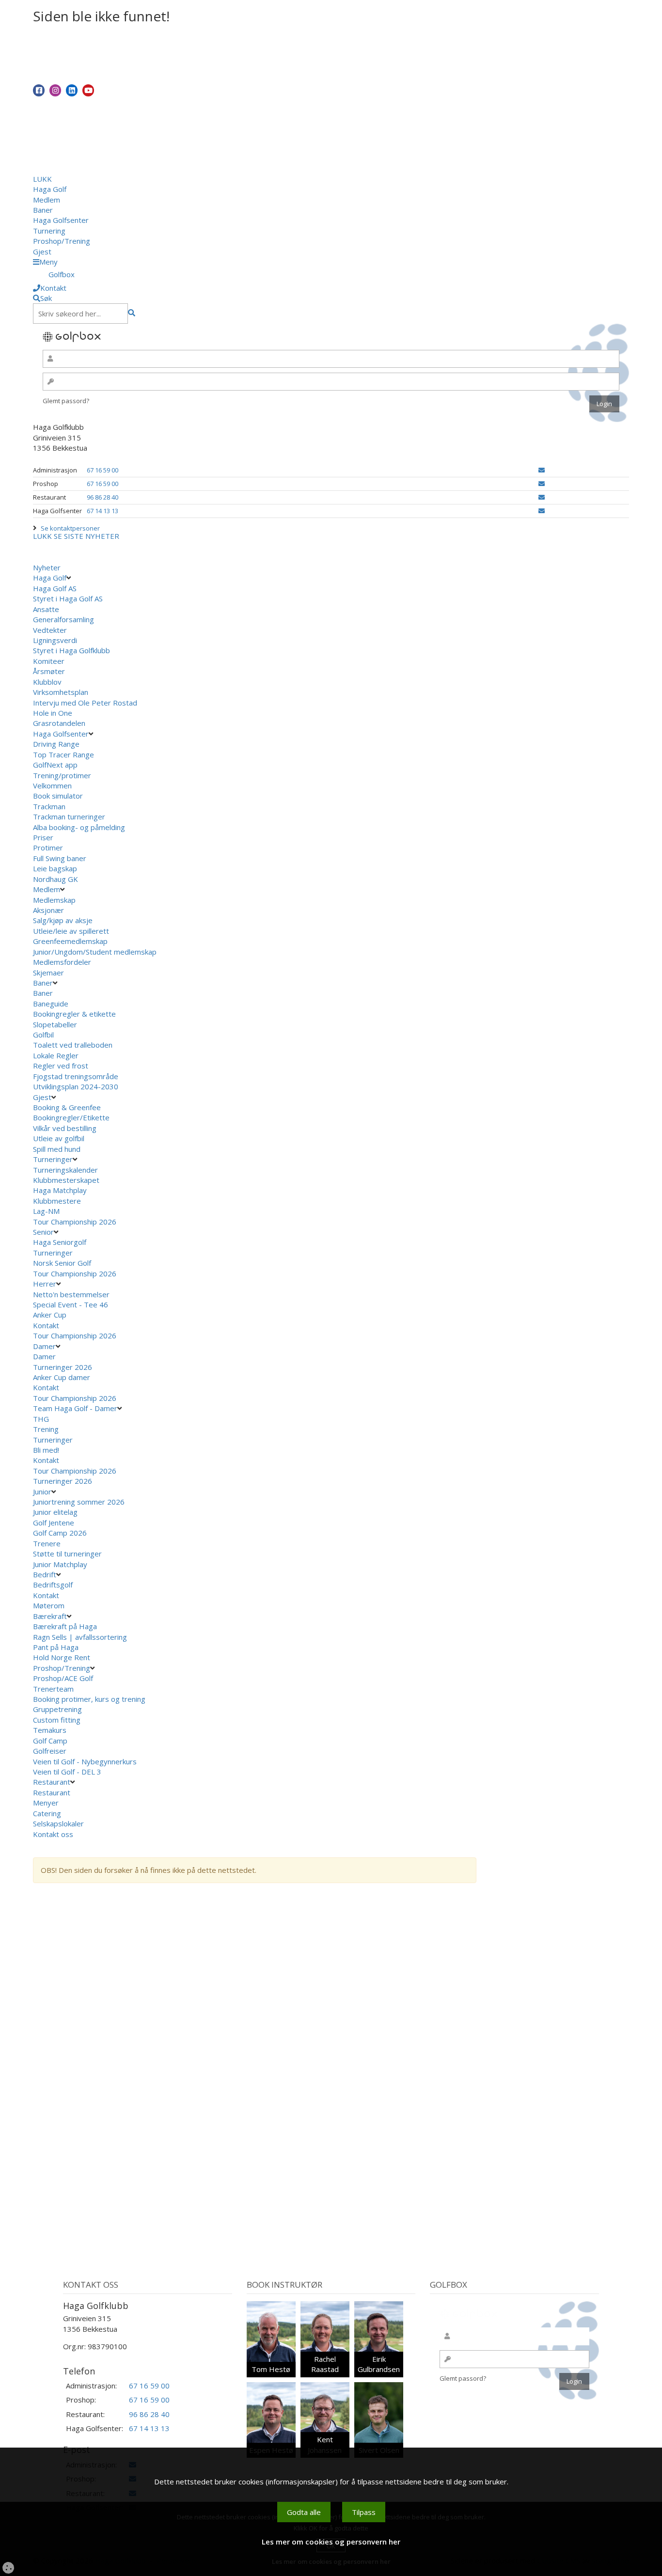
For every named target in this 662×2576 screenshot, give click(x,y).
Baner (43, 210)
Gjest (42, 251)
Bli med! (46, 1450)
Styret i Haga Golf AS (68, 598)
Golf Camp (50, 1741)
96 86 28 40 (102, 497)
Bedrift (45, 1574)
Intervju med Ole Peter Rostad (85, 703)
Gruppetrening (57, 1709)
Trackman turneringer (69, 817)
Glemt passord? (66, 401)
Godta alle (304, 2512)
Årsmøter (49, 671)
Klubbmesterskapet (66, 1180)
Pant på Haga (56, 1647)
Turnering (49, 231)
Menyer (46, 1803)
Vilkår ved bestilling (65, 1128)
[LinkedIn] (72, 90)
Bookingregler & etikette (74, 1014)
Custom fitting (57, 1720)
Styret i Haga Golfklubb (71, 650)
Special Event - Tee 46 (71, 1304)
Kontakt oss (53, 1834)
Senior (43, 1232)
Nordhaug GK (55, 879)
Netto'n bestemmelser (71, 1294)
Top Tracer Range (63, 754)
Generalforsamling (63, 619)
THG (41, 1419)
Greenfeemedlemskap (70, 941)
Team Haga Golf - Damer (75, 1408)
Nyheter (47, 567)
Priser (43, 837)
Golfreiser (50, 1751)
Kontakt (46, 1325)
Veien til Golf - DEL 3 (67, 1772)
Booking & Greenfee (67, 1107)
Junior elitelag (55, 1512)
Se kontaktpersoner (70, 528)
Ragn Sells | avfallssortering (80, 1637)
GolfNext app (55, 765)
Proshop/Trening (62, 241)
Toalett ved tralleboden (73, 1045)
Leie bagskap (55, 868)
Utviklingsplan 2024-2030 (76, 1086)
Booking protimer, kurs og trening (89, 1699)
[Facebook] (39, 90)
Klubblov (47, 682)
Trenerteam (53, 1689)
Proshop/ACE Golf (63, 1678)
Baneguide (51, 1004)
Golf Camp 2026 (60, 1533)
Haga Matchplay (60, 1190)
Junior (42, 1492)
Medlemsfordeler (62, 962)
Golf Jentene (54, 1523)
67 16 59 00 (102, 470)
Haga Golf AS (55, 588)
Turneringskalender (65, 1170)
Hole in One (53, 713)
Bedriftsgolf (53, 1585)
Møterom (49, 1605)
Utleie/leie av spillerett (71, 931)
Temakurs (50, 1730)
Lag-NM (46, 1211)
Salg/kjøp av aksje (63, 920)
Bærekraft (50, 1616)
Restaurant (52, 1782)
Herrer (45, 1284)
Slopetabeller (55, 1024)
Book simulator (59, 796)
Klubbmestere (57, 1201)
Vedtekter (50, 630)
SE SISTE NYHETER (87, 536)
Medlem (47, 200)
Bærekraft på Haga (65, 1626)
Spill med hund (57, 1149)
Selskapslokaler (58, 1823)
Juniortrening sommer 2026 (79, 1502)
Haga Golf (50, 189)
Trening (46, 1429)
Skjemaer (48, 973)
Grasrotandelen (59, 723)
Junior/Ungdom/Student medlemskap (95, 952)
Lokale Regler (56, 1055)
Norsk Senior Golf (62, 1263)
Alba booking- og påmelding (79, 827)
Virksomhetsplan (61, 692)
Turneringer (53, 1159)
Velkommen (52, 785)
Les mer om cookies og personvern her (331, 2542)
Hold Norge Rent (62, 1657)
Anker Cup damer (62, 1377)
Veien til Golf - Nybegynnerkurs (85, 1761)
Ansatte (46, 609)
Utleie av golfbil (59, 1138)
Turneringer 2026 (63, 1367)
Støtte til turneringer (67, 1554)
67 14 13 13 (102, 511)
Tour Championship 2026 (75, 1222)
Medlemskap (54, 900)
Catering (47, 1813)
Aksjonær (48, 910)
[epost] (542, 470)
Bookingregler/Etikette (71, 1117)
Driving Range (56, 744)
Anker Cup (50, 1315)
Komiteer (49, 661)
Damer (44, 1346)
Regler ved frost (61, 1066)
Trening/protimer (62, 775)
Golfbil (43, 1035)
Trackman (49, 806)
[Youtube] (88, 90)
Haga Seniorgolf (60, 1242)
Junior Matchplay (60, 1564)
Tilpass (364, 2512)
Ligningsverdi (55, 640)
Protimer (48, 848)
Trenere (47, 1543)
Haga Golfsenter (61, 220)
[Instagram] (55, 90)
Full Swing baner (60, 858)
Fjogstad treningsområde (76, 1076)
